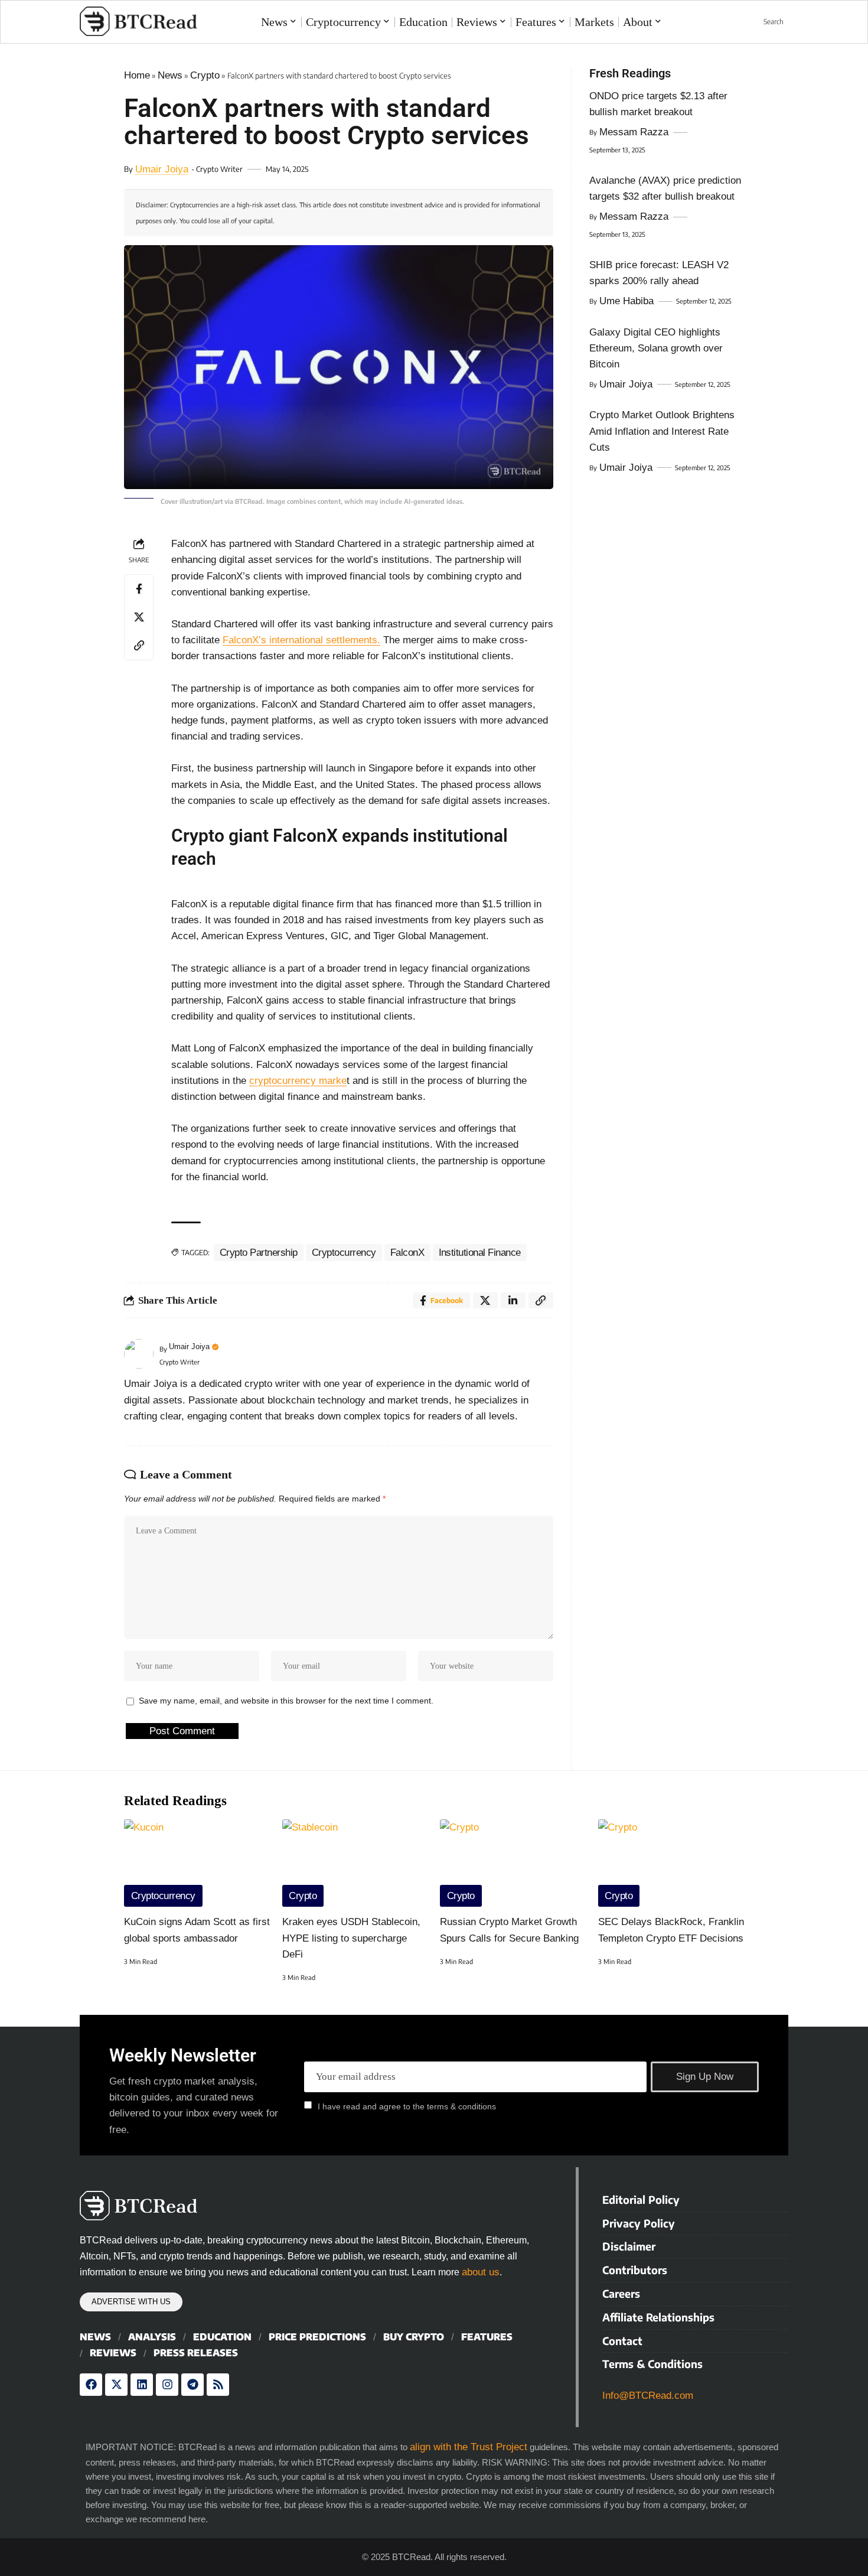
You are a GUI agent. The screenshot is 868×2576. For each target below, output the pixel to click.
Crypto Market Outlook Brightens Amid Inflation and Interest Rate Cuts (662, 431)
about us (481, 2272)
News (170, 75)
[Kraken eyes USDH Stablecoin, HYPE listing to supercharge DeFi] (355, 1863)
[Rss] (218, 2385)
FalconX (407, 1253)
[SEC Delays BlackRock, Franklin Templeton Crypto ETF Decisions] (671, 1863)
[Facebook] (91, 2385)
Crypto (205, 75)
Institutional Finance (480, 1253)
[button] (767, 22)
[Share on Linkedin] (513, 1300)
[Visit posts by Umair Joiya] (139, 1354)
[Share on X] (139, 617)
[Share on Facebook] (139, 589)
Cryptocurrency (344, 1253)
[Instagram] (167, 2385)
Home (137, 75)
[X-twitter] (116, 2385)
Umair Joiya (162, 169)
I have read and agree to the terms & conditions (407, 2106)
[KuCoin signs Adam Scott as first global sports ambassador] (197, 1863)
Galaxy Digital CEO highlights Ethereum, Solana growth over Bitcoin (656, 348)
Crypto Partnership (259, 1253)
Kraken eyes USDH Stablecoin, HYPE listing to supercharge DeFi (351, 1938)
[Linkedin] (142, 2385)
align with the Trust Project (469, 2447)
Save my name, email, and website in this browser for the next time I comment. (286, 1701)
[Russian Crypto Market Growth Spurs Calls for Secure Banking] (513, 1863)
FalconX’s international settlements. (301, 640)
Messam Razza (634, 132)
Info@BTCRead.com (648, 2396)
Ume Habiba (626, 301)
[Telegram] (192, 2385)
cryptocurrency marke (298, 1081)
